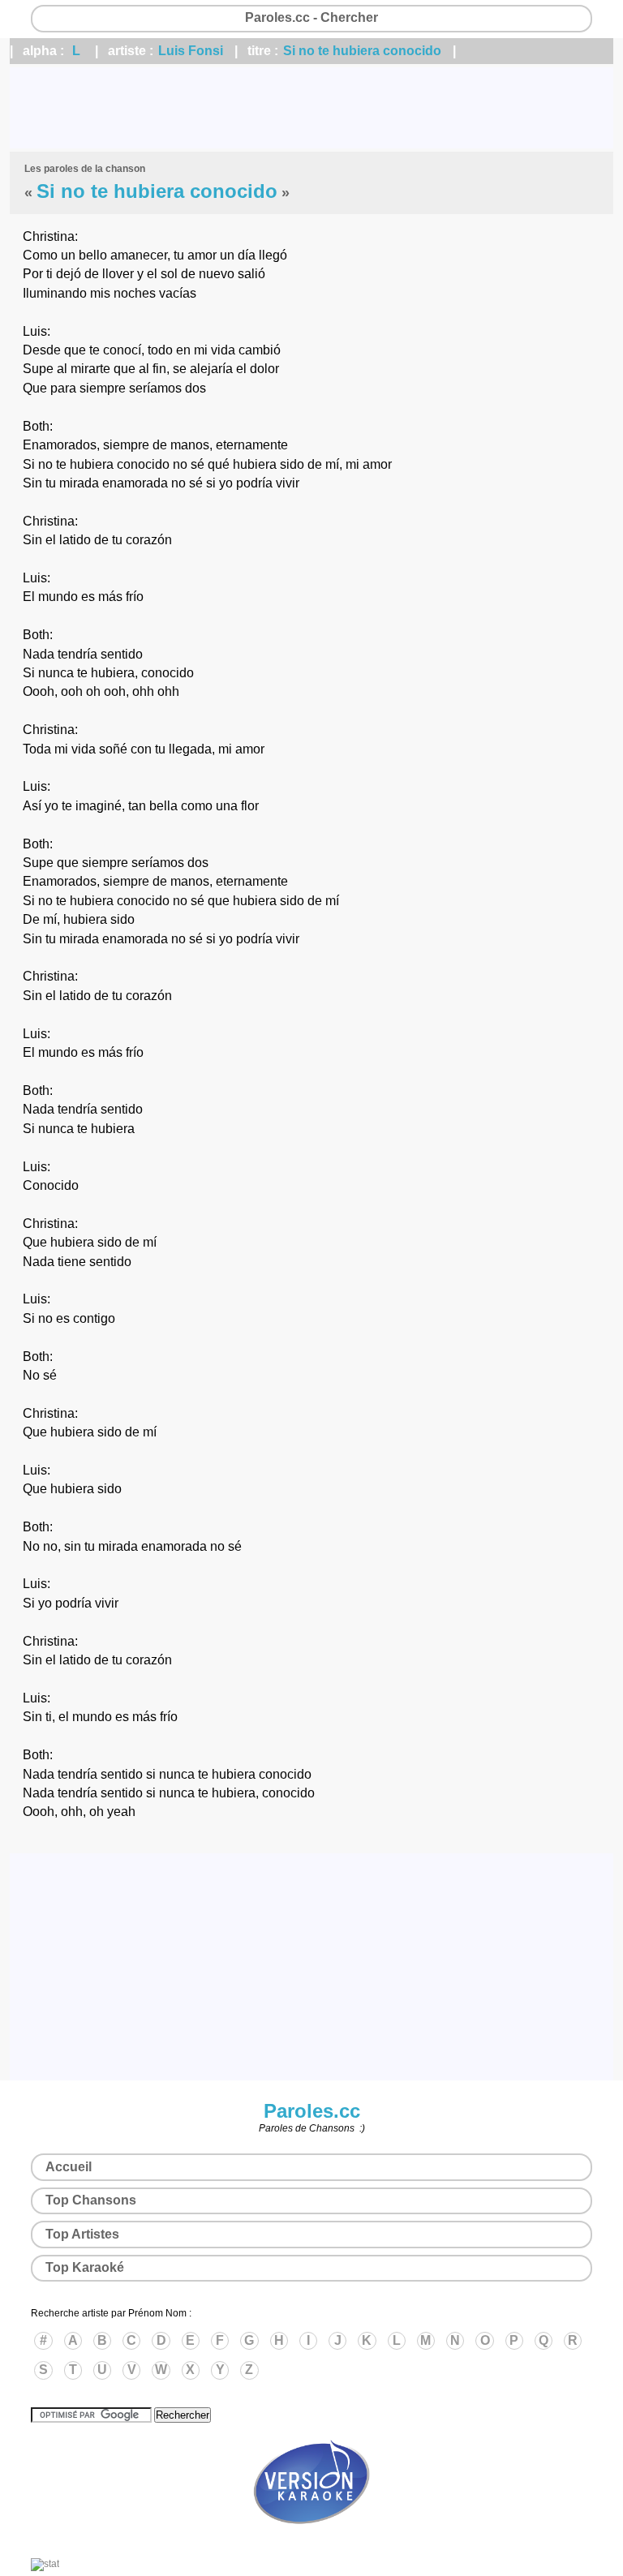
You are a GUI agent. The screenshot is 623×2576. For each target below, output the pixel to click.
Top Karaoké (85, 2267)
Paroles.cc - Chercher (311, 17)
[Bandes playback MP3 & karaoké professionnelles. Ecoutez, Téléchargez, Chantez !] (311, 2541)
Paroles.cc (312, 2111)
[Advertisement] (311, 108)
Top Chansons (91, 2200)
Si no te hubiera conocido (362, 51)
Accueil (69, 2167)
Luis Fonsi (191, 51)
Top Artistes (82, 2234)
